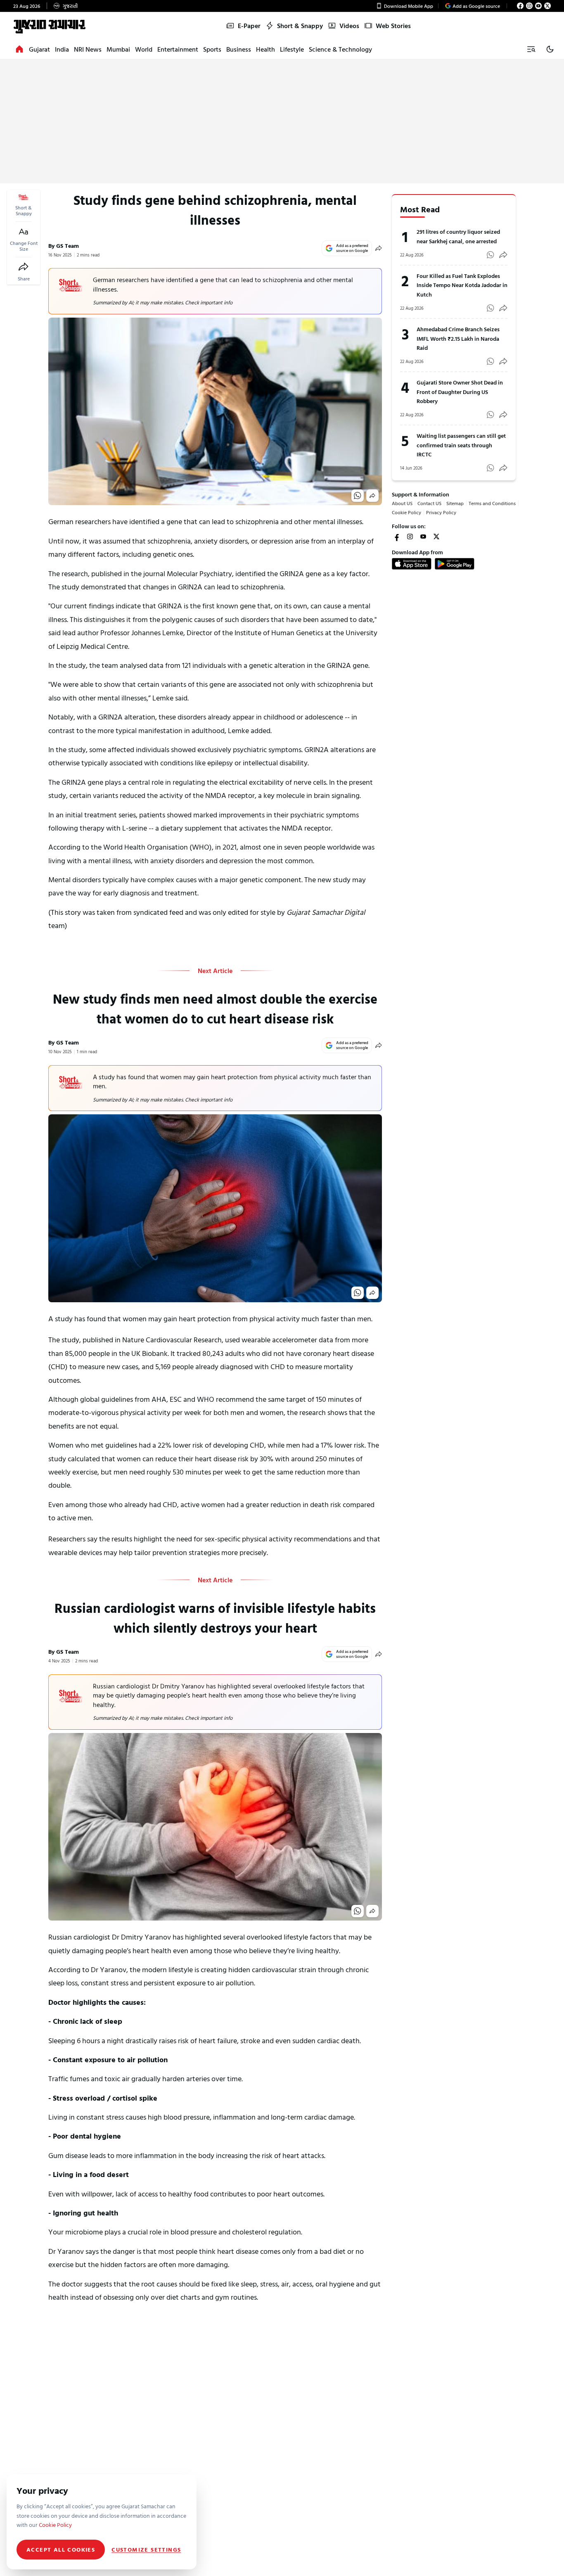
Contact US (429, 503)
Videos (349, 26)
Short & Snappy (300, 26)
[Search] (531, 49)
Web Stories (393, 26)
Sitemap (455, 503)
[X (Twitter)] (547, 6)
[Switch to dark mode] (550, 49)
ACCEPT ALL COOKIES (61, 2549)
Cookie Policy (406, 512)
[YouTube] (538, 6)
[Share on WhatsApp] (358, 496)
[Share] (24, 267)
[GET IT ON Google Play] (455, 564)
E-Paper (249, 26)
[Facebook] (520, 6)
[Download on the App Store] (412, 564)
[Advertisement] (282, 121)
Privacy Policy (441, 512)
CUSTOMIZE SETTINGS (146, 2550)
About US (402, 503)
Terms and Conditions (492, 503)
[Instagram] (529, 6)
